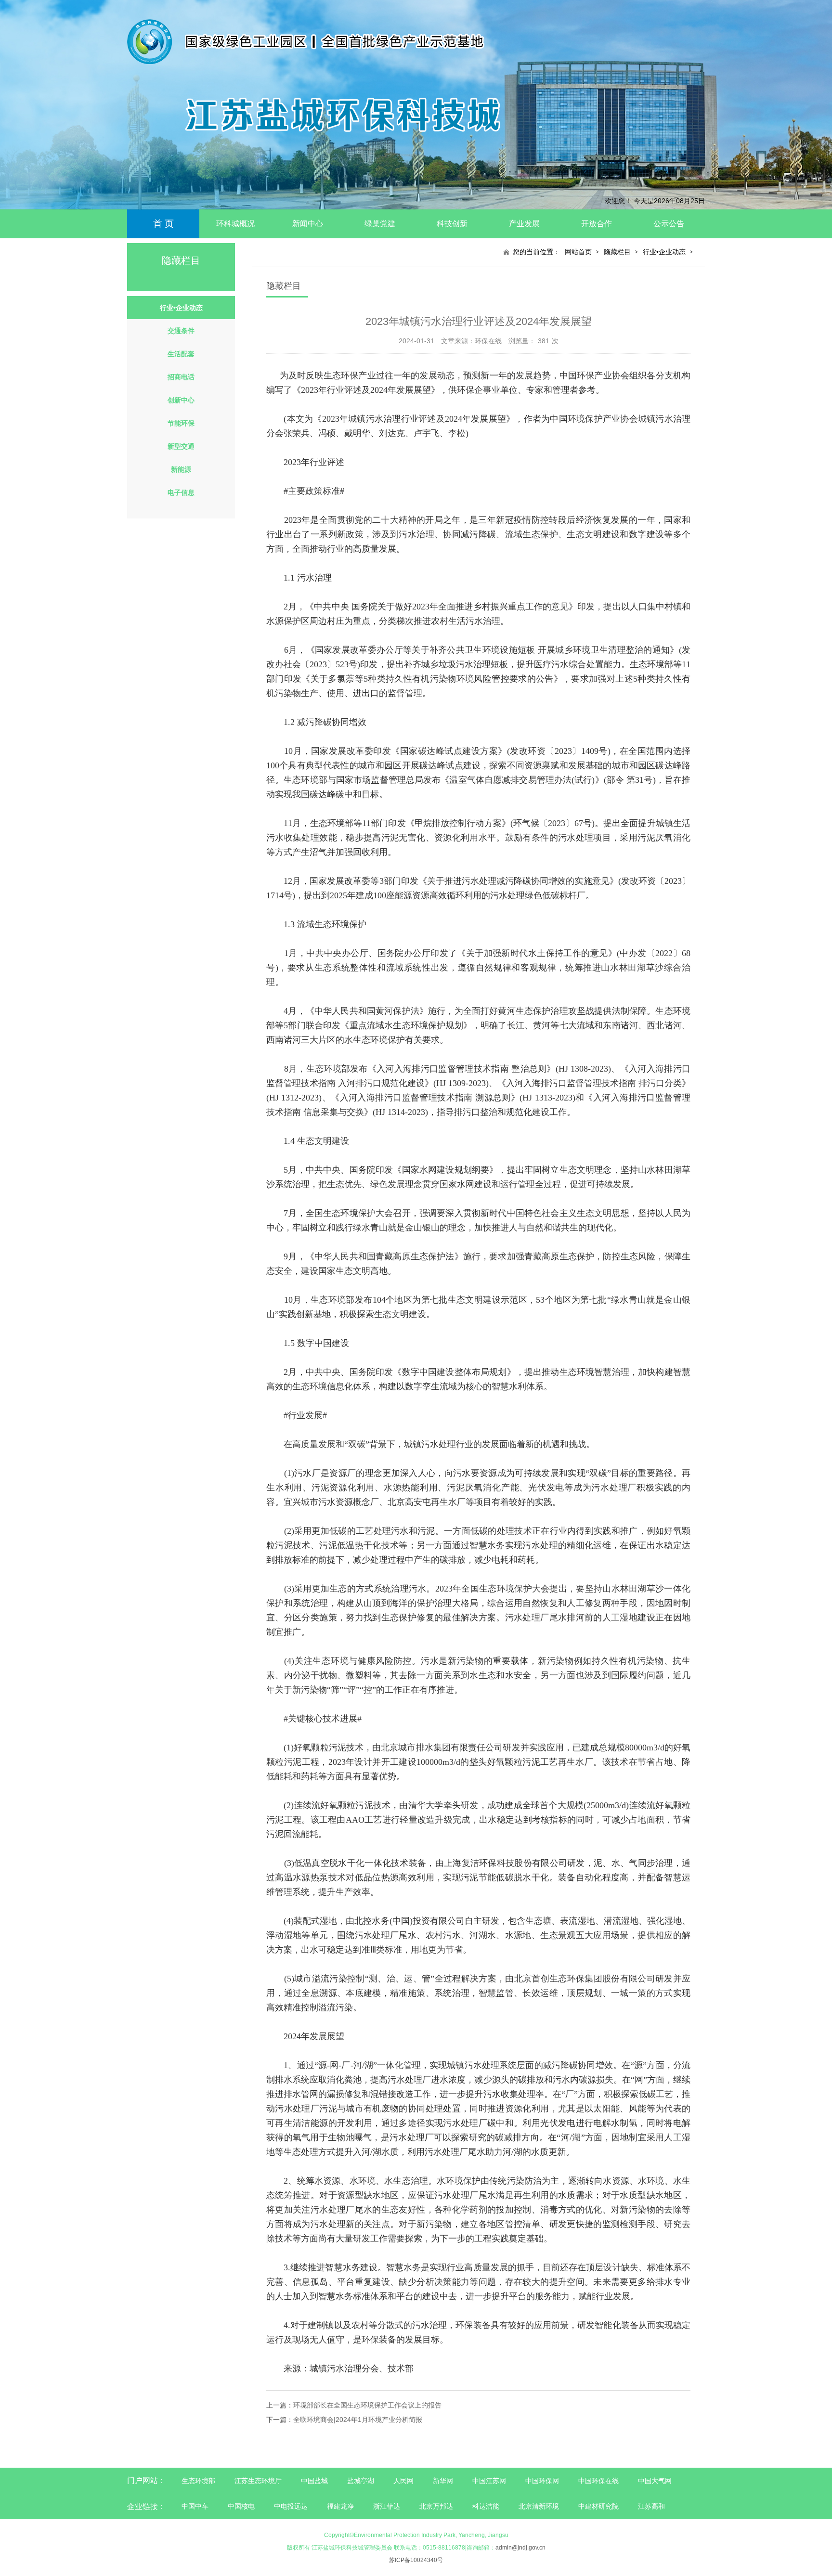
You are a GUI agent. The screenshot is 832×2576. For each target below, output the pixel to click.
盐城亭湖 (361, 2481)
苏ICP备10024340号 (416, 2560)
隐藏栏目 (617, 252)
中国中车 (195, 2506)
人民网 (403, 2481)
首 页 (163, 224)
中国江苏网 (489, 2481)
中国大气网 (655, 2481)
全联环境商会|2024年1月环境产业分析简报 (358, 2420)
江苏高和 (651, 2506)
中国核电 (241, 2506)
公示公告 (669, 224)
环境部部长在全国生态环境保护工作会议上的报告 (367, 2405)
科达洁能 (486, 2506)
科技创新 (452, 224)
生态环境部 (198, 2481)
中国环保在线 (598, 2481)
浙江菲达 (387, 2506)
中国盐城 (314, 2481)
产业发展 (524, 224)
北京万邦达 (436, 2506)
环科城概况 (235, 224)
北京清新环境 (539, 2506)
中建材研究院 (598, 2506)
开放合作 (597, 224)
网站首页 (578, 252)
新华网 (443, 2481)
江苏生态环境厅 (258, 2481)
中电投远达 (291, 2506)
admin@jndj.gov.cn (520, 2548)
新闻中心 (308, 224)
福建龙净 (340, 2506)
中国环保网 (543, 2481)
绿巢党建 (380, 224)
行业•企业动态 (664, 252)
